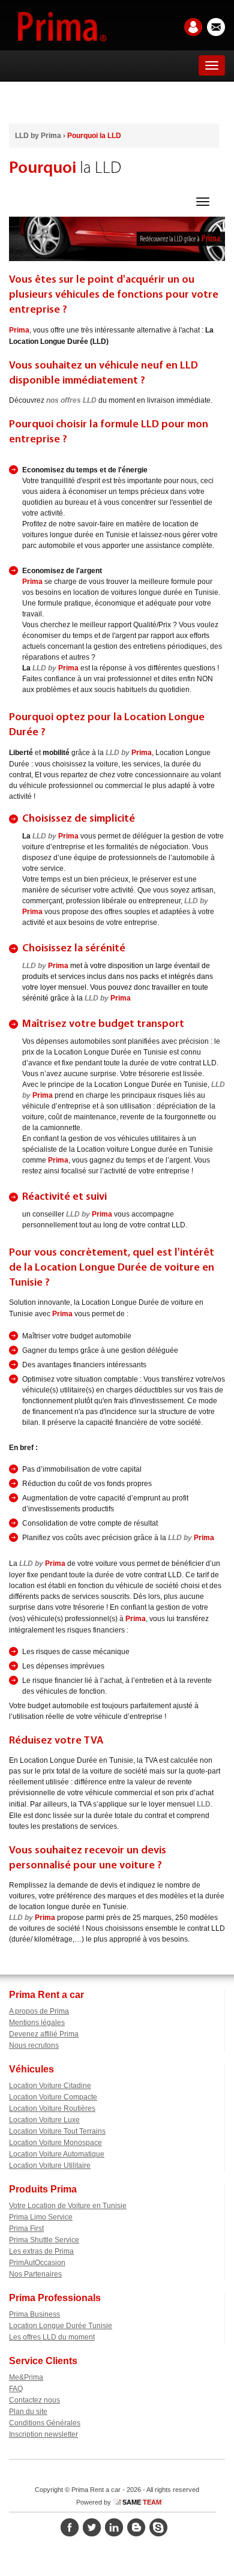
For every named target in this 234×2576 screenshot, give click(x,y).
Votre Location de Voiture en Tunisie (68, 2206)
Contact (214, 27)
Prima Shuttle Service (44, 2240)
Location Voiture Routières (52, 2108)
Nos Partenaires (35, 2274)
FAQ (16, 2389)
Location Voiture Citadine (50, 2086)
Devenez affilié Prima (44, 2034)
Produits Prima (43, 2189)
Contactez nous (34, 2400)
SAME (142, 2502)
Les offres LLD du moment (52, 2337)
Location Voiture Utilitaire (50, 2165)
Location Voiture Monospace (55, 2143)
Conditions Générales (45, 2423)
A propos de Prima (39, 2011)
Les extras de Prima (41, 2251)
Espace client (191, 27)
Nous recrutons (34, 2045)
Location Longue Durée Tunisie (61, 2326)
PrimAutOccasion (37, 2263)
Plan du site (28, 2412)
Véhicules (31, 2069)
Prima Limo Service (41, 2217)
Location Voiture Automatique (57, 2154)
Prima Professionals (55, 2298)
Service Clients (43, 2361)
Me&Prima (26, 2377)
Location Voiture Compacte (53, 2097)
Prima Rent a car (46, 1995)
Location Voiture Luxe (44, 2120)
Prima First (26, 2228)
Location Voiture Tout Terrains (57, 2131)
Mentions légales (37, 2023)
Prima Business (34, 2314)
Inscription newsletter (43, 2434)
